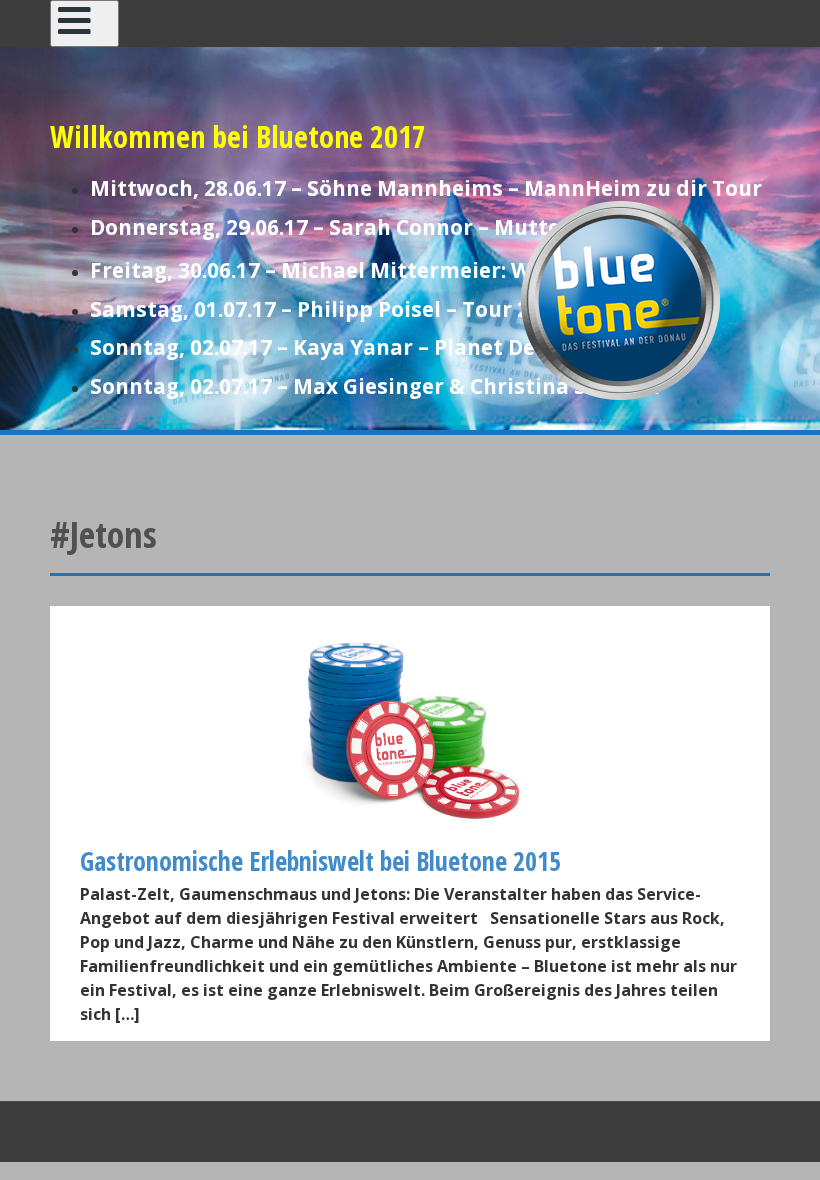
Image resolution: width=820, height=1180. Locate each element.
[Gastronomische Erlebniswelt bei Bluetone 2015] (410, 729)
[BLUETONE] (620, 298)
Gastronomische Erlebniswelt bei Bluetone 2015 (320, 861)
